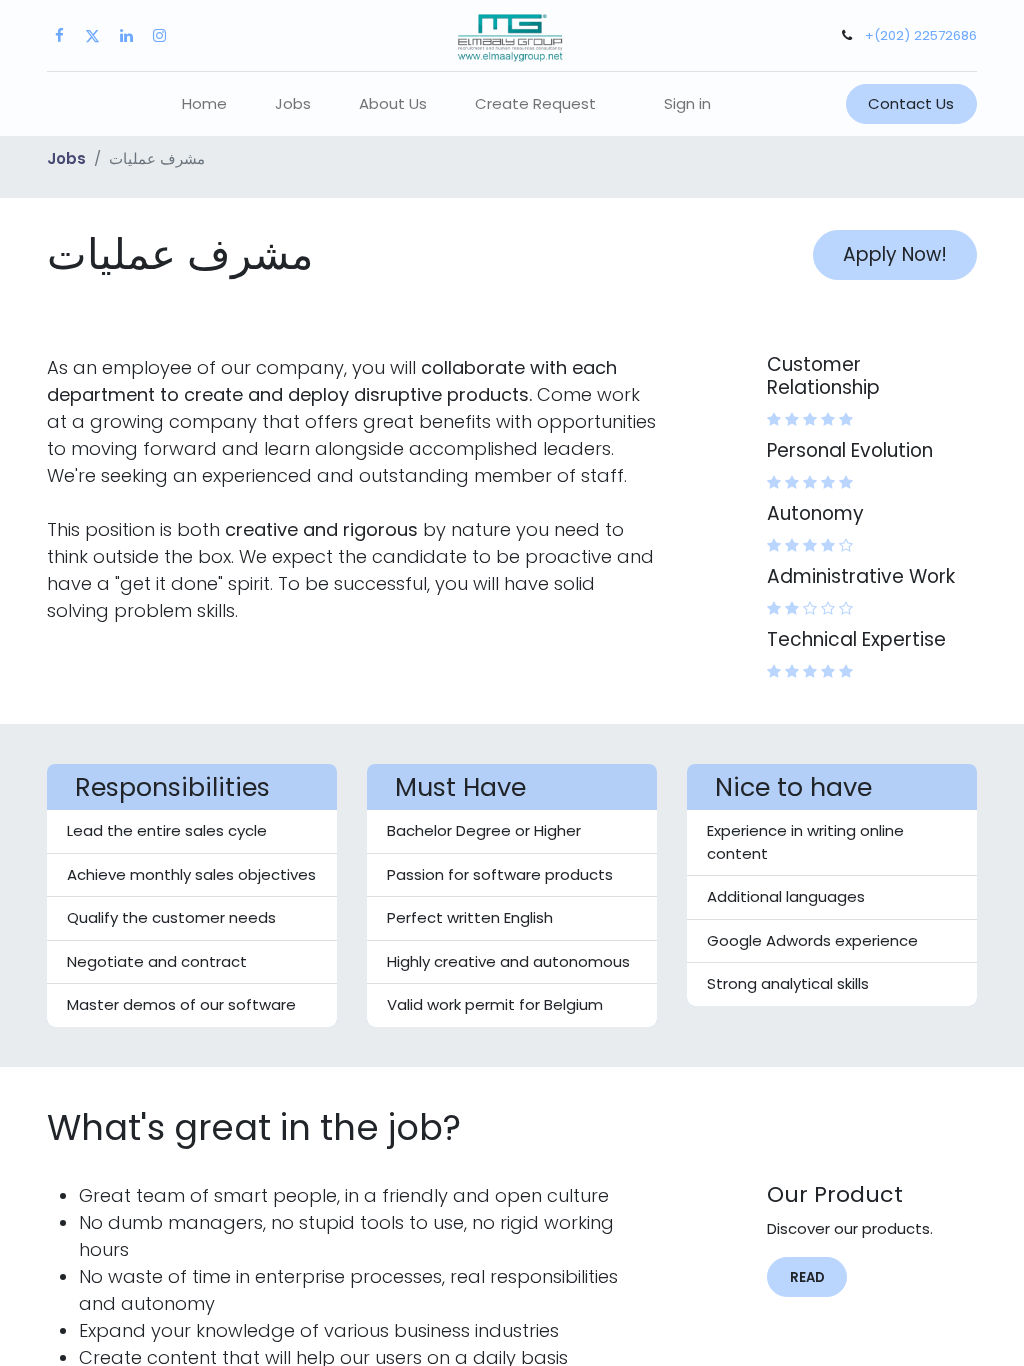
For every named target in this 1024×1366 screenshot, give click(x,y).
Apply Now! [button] (895, 254)
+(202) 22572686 (921, 35)
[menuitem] (204, 104)
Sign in (687, 103)
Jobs (66, 158)
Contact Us (911, 103)
